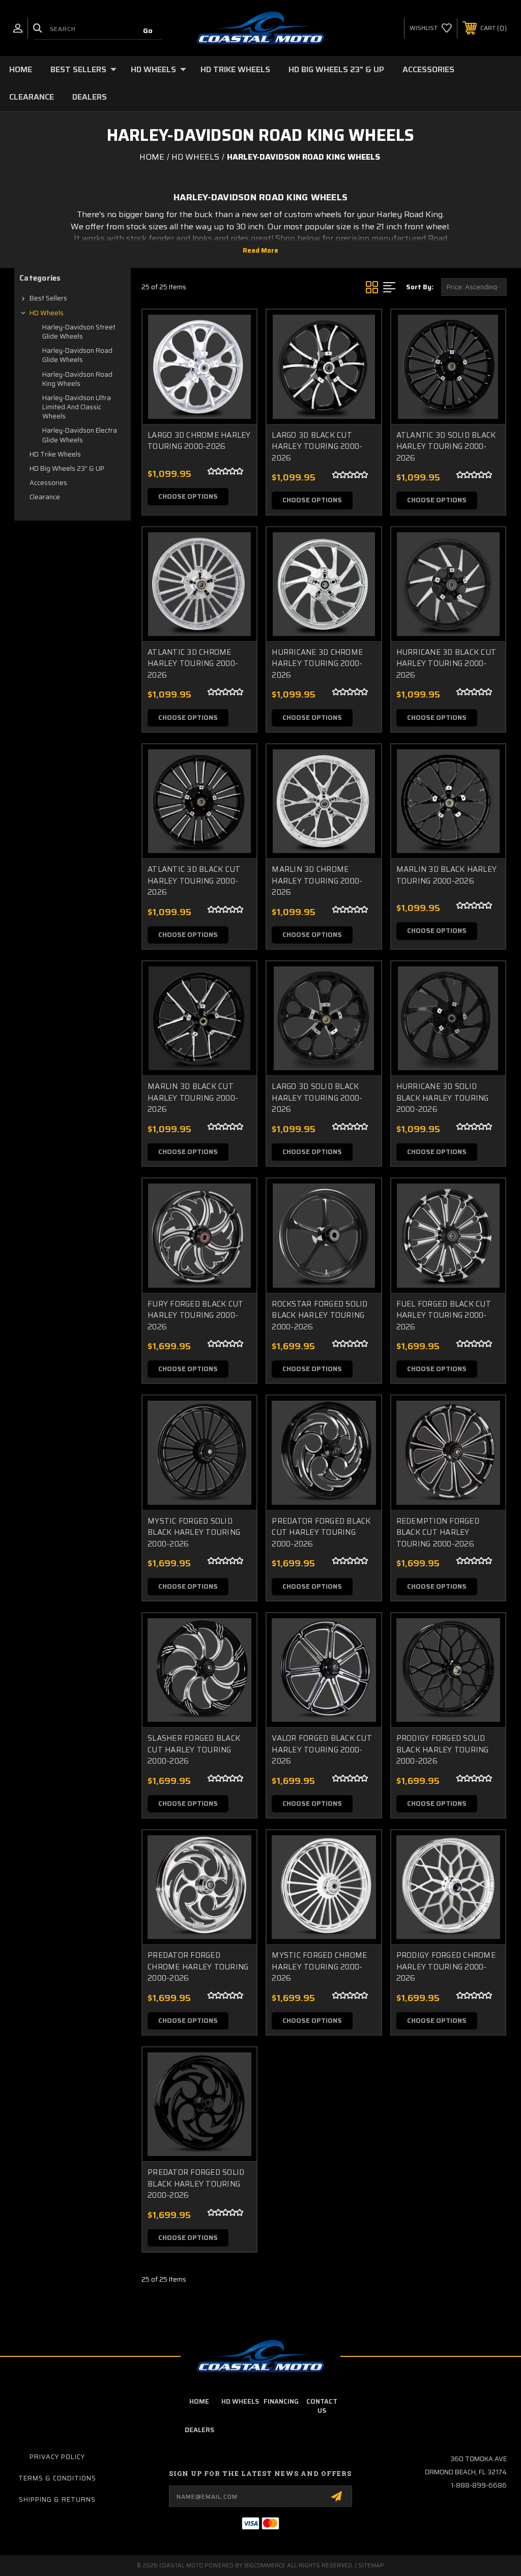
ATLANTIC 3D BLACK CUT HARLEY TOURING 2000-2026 (194, 881)
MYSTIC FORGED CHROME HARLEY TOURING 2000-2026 (319, 1967)
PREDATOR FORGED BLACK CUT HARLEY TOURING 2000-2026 (321, 1533)
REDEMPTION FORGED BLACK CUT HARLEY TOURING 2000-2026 (438, 1533)
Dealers (90, 97)
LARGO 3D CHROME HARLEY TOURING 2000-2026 (199, 441)
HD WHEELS (240, 2401)
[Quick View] (236, 329)
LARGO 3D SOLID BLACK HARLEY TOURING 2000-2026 (317, 1098)
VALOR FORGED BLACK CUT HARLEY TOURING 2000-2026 (322, 1750)
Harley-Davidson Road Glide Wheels (77, 355)
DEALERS (199, 2430)
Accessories (428, 69)
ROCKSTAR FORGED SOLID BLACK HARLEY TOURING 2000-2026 (320, 1316)
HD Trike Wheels (235, 69)
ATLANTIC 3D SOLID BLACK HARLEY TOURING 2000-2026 (446, 447)
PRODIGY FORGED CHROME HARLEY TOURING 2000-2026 (446, 1967)
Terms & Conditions (57, 2478)
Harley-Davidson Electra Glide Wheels (80, 435)
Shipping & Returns (57, 2499)
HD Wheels (153, 69)
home (199, 2401)
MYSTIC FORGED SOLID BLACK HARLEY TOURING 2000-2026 (194, 1533)
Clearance (32, 97)
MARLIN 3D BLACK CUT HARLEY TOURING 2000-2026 (193, 1098)
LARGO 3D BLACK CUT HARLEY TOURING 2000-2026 (317, 447)
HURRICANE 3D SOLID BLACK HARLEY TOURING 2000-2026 (443, 1098)
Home (21, 69)
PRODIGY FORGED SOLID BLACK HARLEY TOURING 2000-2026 (443, 1750)
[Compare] (236, 378)
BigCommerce (265, 2566)
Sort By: (420, 287)
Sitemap (371, 2566)
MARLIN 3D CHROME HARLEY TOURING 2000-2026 (317, 881)
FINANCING (281, 2401)
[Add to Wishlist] (236, 354)
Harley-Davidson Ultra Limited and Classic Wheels (77, 407)
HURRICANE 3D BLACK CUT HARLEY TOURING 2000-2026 (446, 664)
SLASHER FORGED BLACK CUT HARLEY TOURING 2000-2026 (194, 1750)
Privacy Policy (57, 2457)
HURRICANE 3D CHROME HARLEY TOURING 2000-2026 (317, 664)
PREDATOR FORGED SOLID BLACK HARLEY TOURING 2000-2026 (196, 2184)
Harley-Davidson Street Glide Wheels (79, 332)
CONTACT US (322, 2406)
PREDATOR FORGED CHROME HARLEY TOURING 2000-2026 (198, 1967)
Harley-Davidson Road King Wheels (77, 379)
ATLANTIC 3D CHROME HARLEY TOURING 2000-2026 (193, 664)
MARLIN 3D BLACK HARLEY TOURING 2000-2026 (447, 875)
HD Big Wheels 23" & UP (336, 69)
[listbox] (474, 287)
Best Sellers (78, 69)
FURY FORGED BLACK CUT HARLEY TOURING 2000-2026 (195, 1316)
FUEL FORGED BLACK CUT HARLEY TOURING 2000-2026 (444, 1316)
